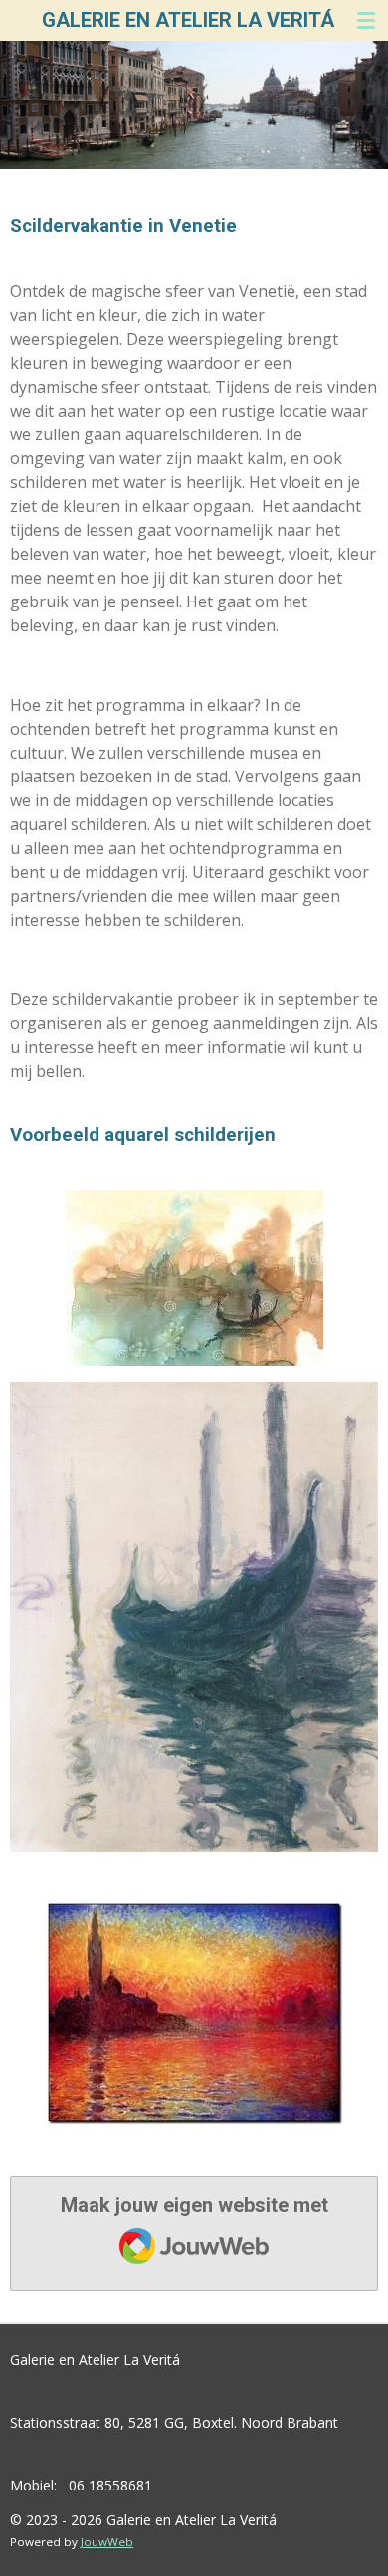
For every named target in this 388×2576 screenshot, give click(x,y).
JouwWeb (107, 2542)
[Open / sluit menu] (366, 20)
